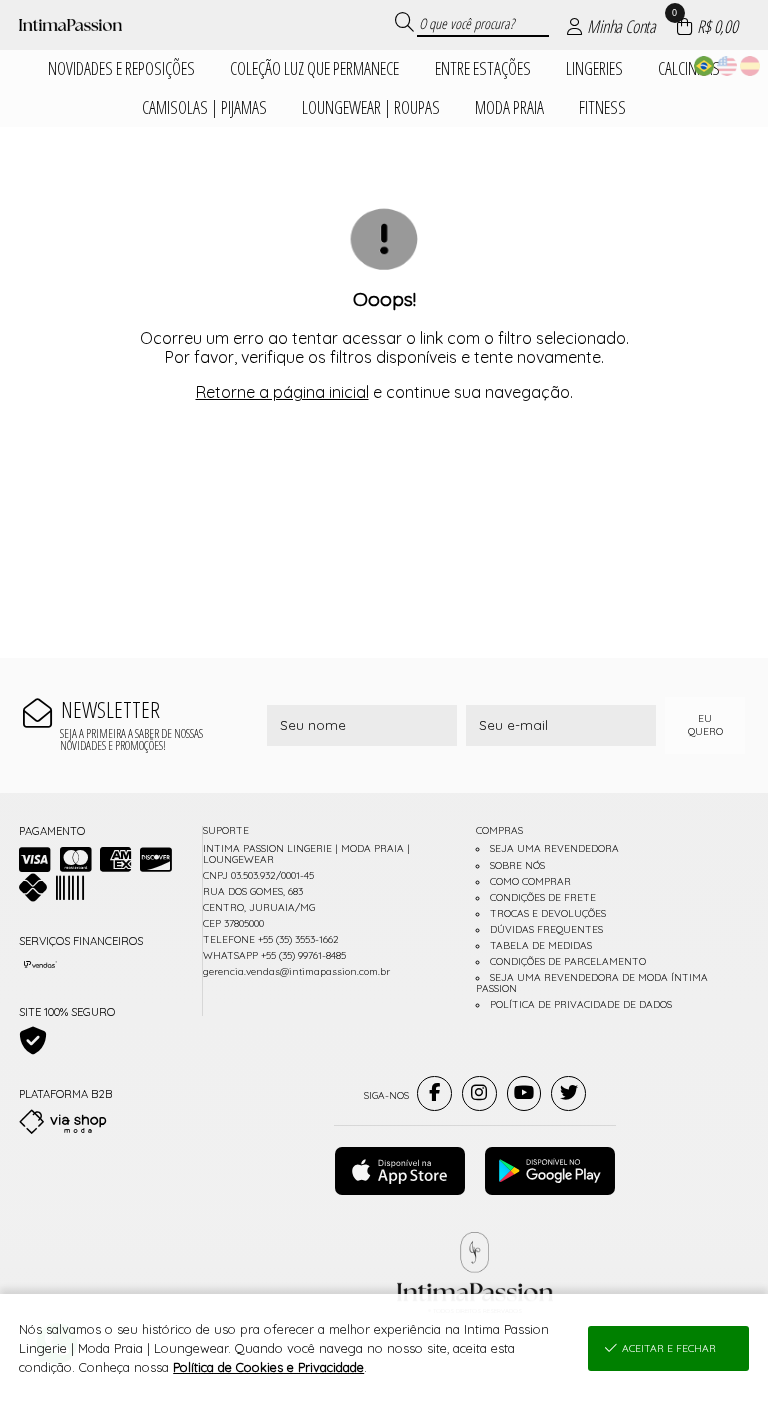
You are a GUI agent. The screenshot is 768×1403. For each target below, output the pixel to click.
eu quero (705, 725)
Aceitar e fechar (669, 1348)
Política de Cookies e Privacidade (268, 1367)
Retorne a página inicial (282, 392)
